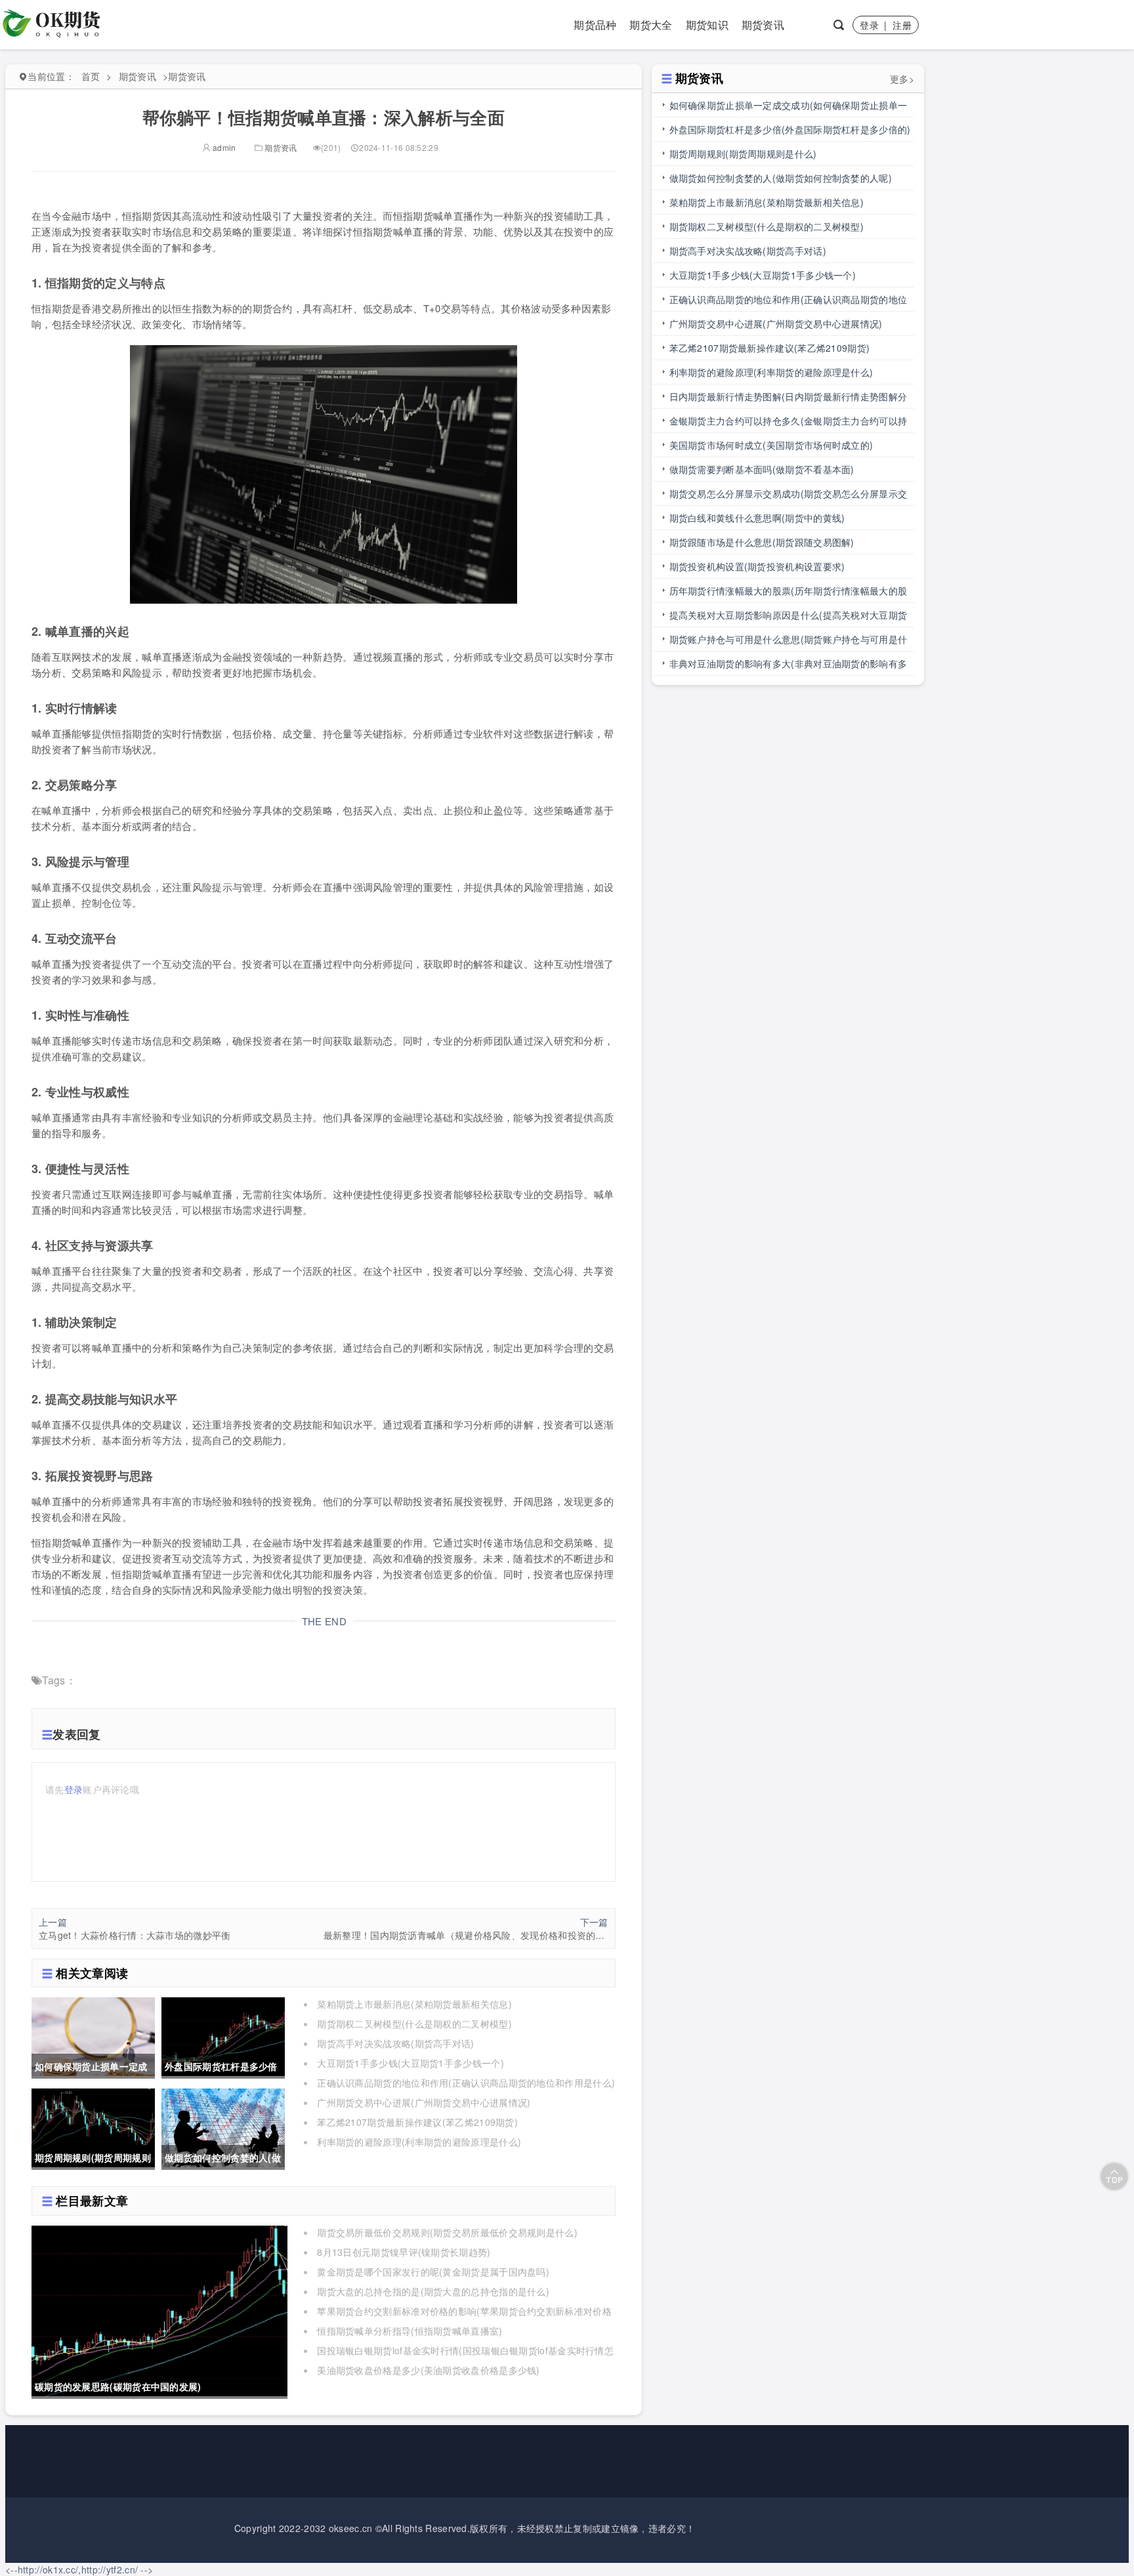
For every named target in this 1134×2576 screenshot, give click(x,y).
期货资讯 (763, 25)
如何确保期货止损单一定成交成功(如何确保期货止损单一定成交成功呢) (788, 108)
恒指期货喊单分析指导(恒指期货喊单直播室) (409, 2331)
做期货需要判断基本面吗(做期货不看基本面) (762, 469)
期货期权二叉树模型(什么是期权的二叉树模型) (414, 2024)
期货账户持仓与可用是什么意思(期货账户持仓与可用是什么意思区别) (788, 642)
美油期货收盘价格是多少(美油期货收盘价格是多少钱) (429, 2370)
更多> (902, 79)
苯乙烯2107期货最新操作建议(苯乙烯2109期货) (417, 2122)
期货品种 (595, 25)
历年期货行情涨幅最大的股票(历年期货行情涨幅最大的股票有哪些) (788, 593)
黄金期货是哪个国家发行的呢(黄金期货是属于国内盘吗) (433, 2272)
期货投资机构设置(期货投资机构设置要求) (757, 566)
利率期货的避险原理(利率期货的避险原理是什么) (419, 2142)
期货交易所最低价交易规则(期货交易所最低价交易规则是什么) (447, 2232)
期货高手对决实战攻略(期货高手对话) (395, 2043)
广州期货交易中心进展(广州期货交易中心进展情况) (424, 2102)
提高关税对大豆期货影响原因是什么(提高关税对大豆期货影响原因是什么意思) (788, 618)
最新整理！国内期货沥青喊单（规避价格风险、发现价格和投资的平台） (466, 1935)
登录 (869, 25)
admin (223, 147)
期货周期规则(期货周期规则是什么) (743, 154)
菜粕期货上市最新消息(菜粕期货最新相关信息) (414, 2004)
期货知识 (707, 25)
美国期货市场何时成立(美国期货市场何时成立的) (771, 445)
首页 (91, 76)
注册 (902, 25)
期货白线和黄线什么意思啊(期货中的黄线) (757, 518)
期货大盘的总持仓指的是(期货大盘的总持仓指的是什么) (433, 2291)
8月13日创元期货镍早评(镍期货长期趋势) (404, 2252)
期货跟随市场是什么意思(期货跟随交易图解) (762, 542)
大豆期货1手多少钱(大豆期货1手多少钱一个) (410, 2063)
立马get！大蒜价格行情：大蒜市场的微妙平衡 (135, 1935)
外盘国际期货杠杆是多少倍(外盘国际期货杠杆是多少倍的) (790, 129)
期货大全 (651, 25)
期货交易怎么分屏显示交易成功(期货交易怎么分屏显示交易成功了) (788, 496)
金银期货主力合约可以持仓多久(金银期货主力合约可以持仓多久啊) (788, 424)
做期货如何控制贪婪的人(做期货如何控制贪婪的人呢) (781, 178)
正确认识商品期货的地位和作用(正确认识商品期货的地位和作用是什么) (466, 2083)
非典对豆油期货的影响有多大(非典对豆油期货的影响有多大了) (788, 666)
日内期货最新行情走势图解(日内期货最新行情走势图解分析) (788, 399)
